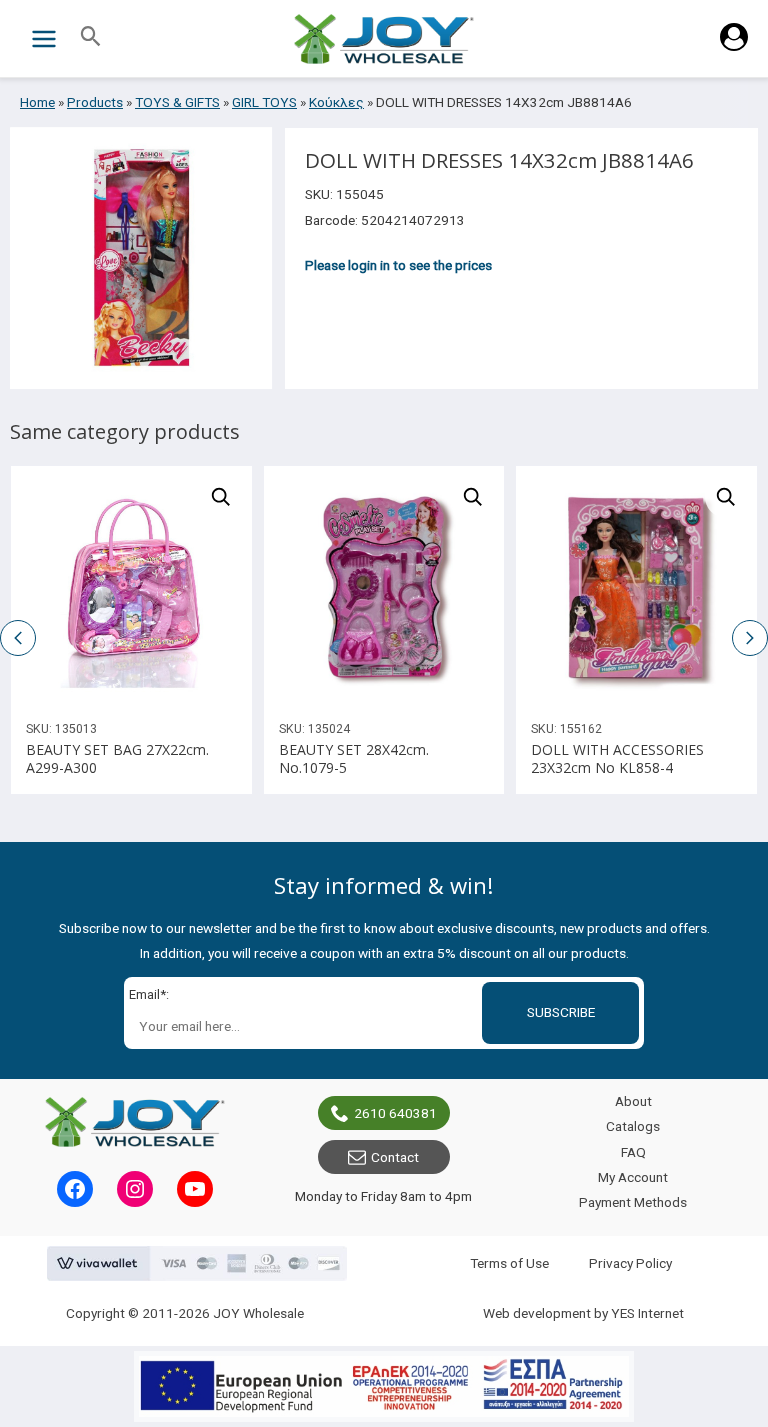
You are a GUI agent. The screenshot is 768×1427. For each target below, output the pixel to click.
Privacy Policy (630, 1263)
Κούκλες (336, 102)
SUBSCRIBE (561, 1012)
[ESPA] (384, 1386)
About (633, 1101)
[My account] (734, 46)
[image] (131, 586)
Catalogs (633, 1126)
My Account (633, 1177)
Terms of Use (509, 1263)
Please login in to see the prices (398, 265)
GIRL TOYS (264, 102)
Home (37, 102)
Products (95, 102)
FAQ (633, 1152)
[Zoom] (221, 497)
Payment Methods (633, 1202)
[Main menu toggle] (43, 38)
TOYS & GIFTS (177, 102)
